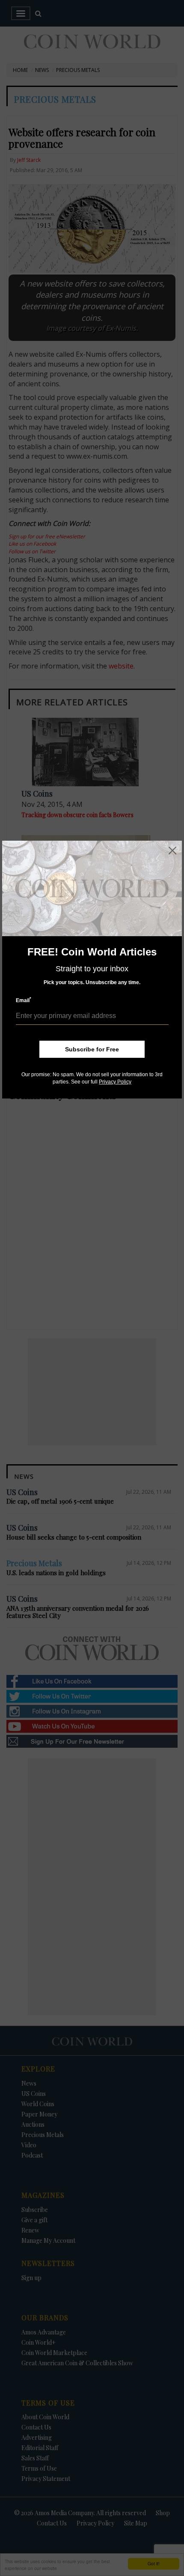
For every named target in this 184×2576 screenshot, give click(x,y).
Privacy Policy (115, 1082)
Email (24, 1000)
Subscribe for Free (92, 1049)
